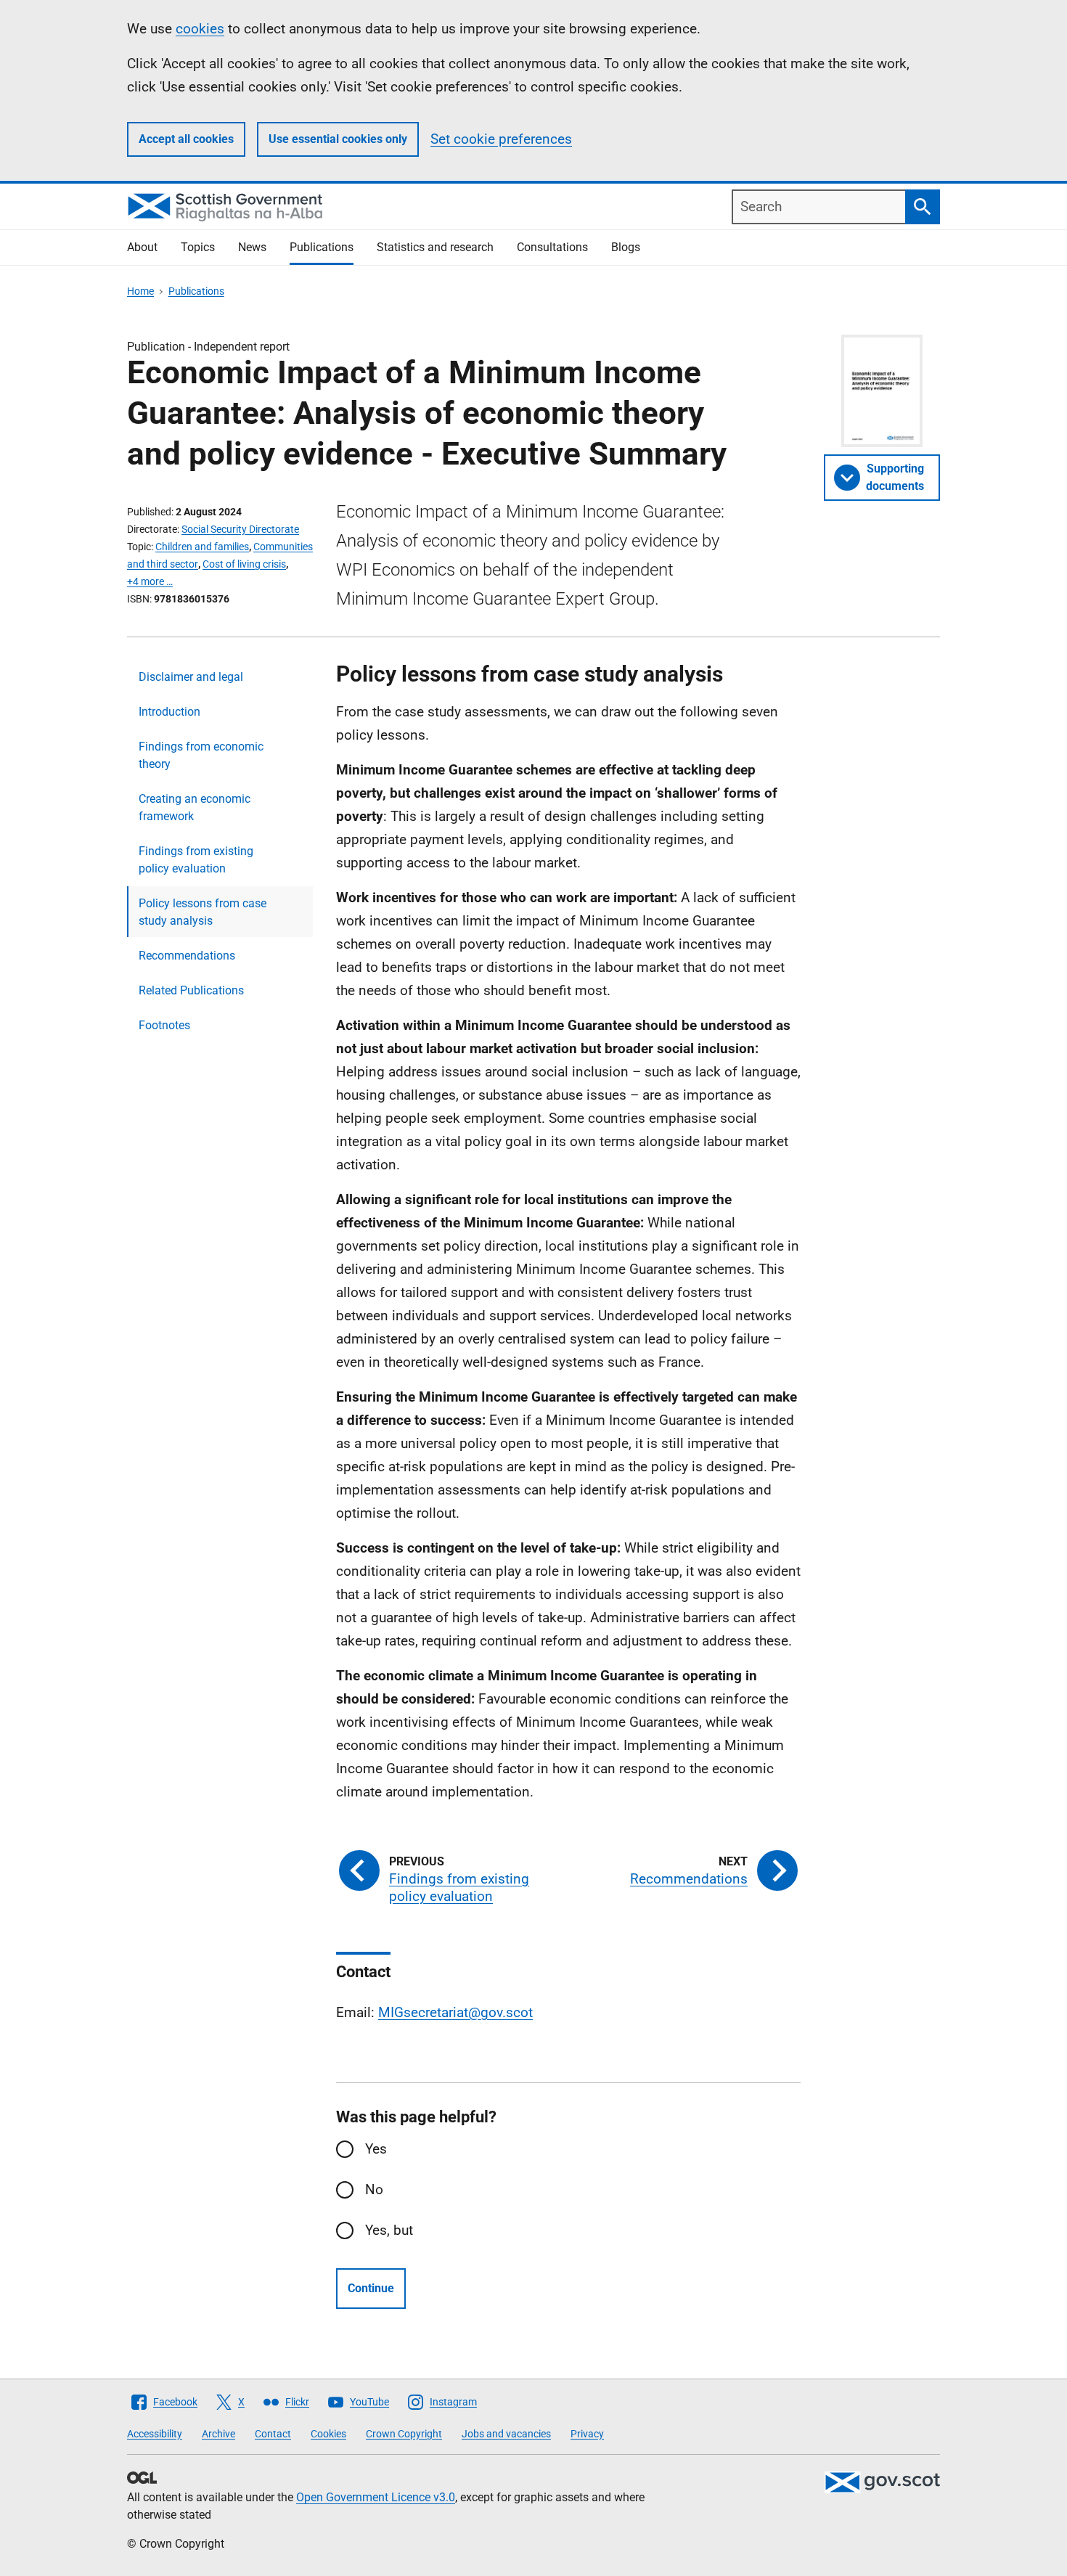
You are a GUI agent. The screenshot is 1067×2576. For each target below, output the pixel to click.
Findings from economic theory (201, 755)
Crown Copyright (404, 2434)
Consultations (552, 247)
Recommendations (187, 956)
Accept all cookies (186, 139)
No (374, 2189)
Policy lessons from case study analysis (203, 912)
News (252, 247)
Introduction (169, 712)
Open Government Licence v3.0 (376, 2497)
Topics (198, 247)
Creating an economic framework (195, 807)
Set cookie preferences (501, 139)
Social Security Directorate (240, 529)
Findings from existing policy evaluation (196, 860)
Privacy (587, 2434)
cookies (200, 29)
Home (140, 291)
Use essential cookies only (338, 139)
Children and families (202, 547)
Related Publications (191, 990)
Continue (371, 2288)
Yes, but (389, 2230)
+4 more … (150, 581)
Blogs (626, 247)
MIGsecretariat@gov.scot (455, 2012)
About (142, 247)
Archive (218, 2434)
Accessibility (155, 2434)
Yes (376, 2149)
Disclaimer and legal (191, 677)
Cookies (328, 2434)
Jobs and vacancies (506, 2434)
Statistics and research (435, 247)
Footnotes (164, 1025)
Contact (273, 2434)
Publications (322, 247)
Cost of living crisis (244, 564)
